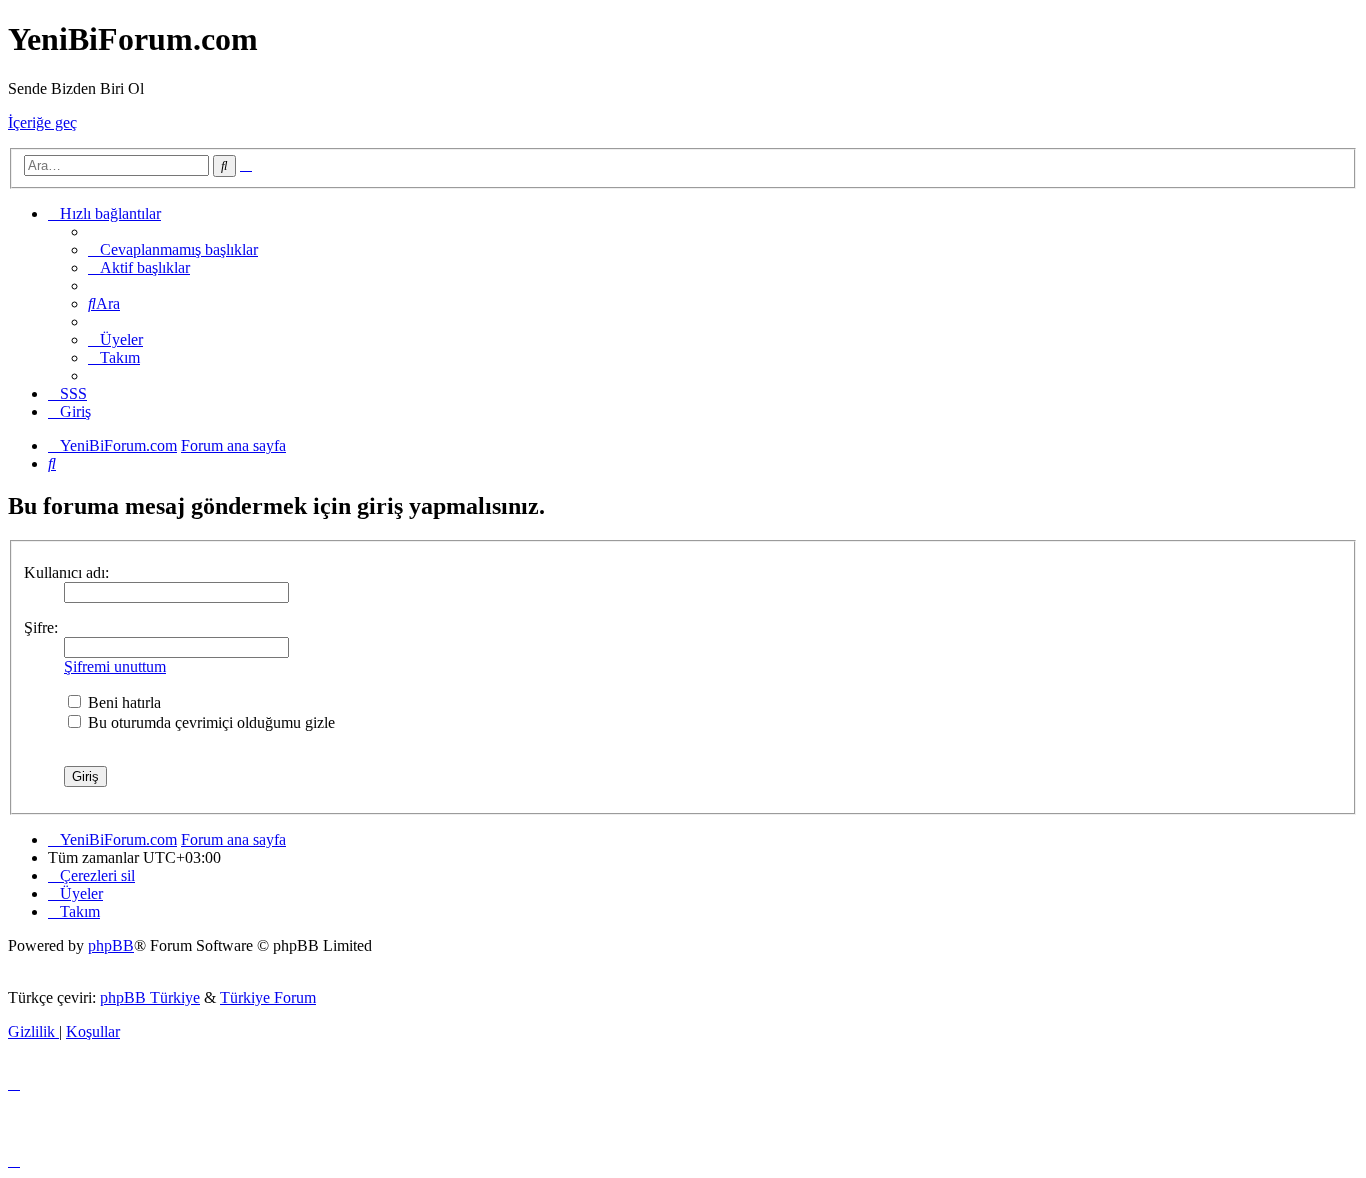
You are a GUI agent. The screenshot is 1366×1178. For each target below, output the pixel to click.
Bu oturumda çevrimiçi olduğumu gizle (209, 722)
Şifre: (41, 627)
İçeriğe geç (42, 122)
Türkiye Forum (268, 997)
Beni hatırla (122, 702)
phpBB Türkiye (150, 997)
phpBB (111, 945)
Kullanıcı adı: (66, 572)
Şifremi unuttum (115, 666)
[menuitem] (173, 249)
